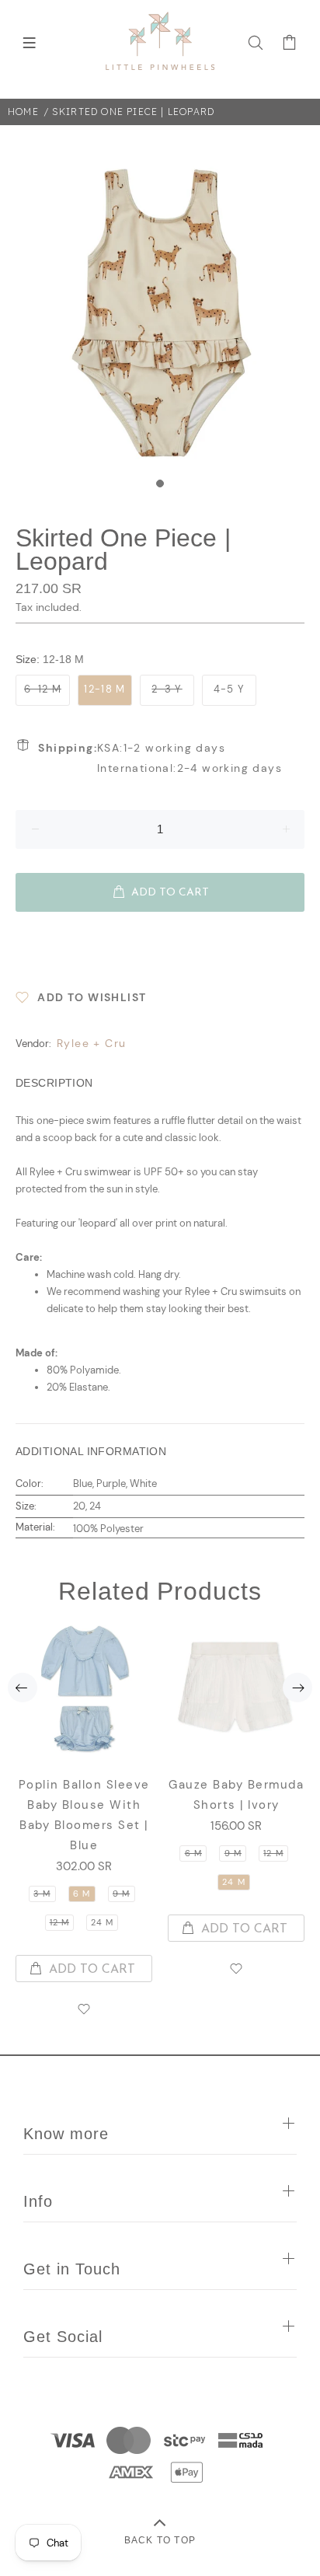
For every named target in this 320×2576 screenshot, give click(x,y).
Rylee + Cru (91, 1043)
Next (297, 1688)
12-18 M (104, 689)
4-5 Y (230, 689)
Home (23, 112)
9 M (121, 1894)
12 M (59, 1922)
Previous (23, 1688)
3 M (42, 1894)
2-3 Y (167, 689)
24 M (102, 1922)
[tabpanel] (160, 311)
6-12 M (43, 689)
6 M (82, 1894)
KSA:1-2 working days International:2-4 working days (160, 758)
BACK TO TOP (160, 2540)
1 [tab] (160, 483)
